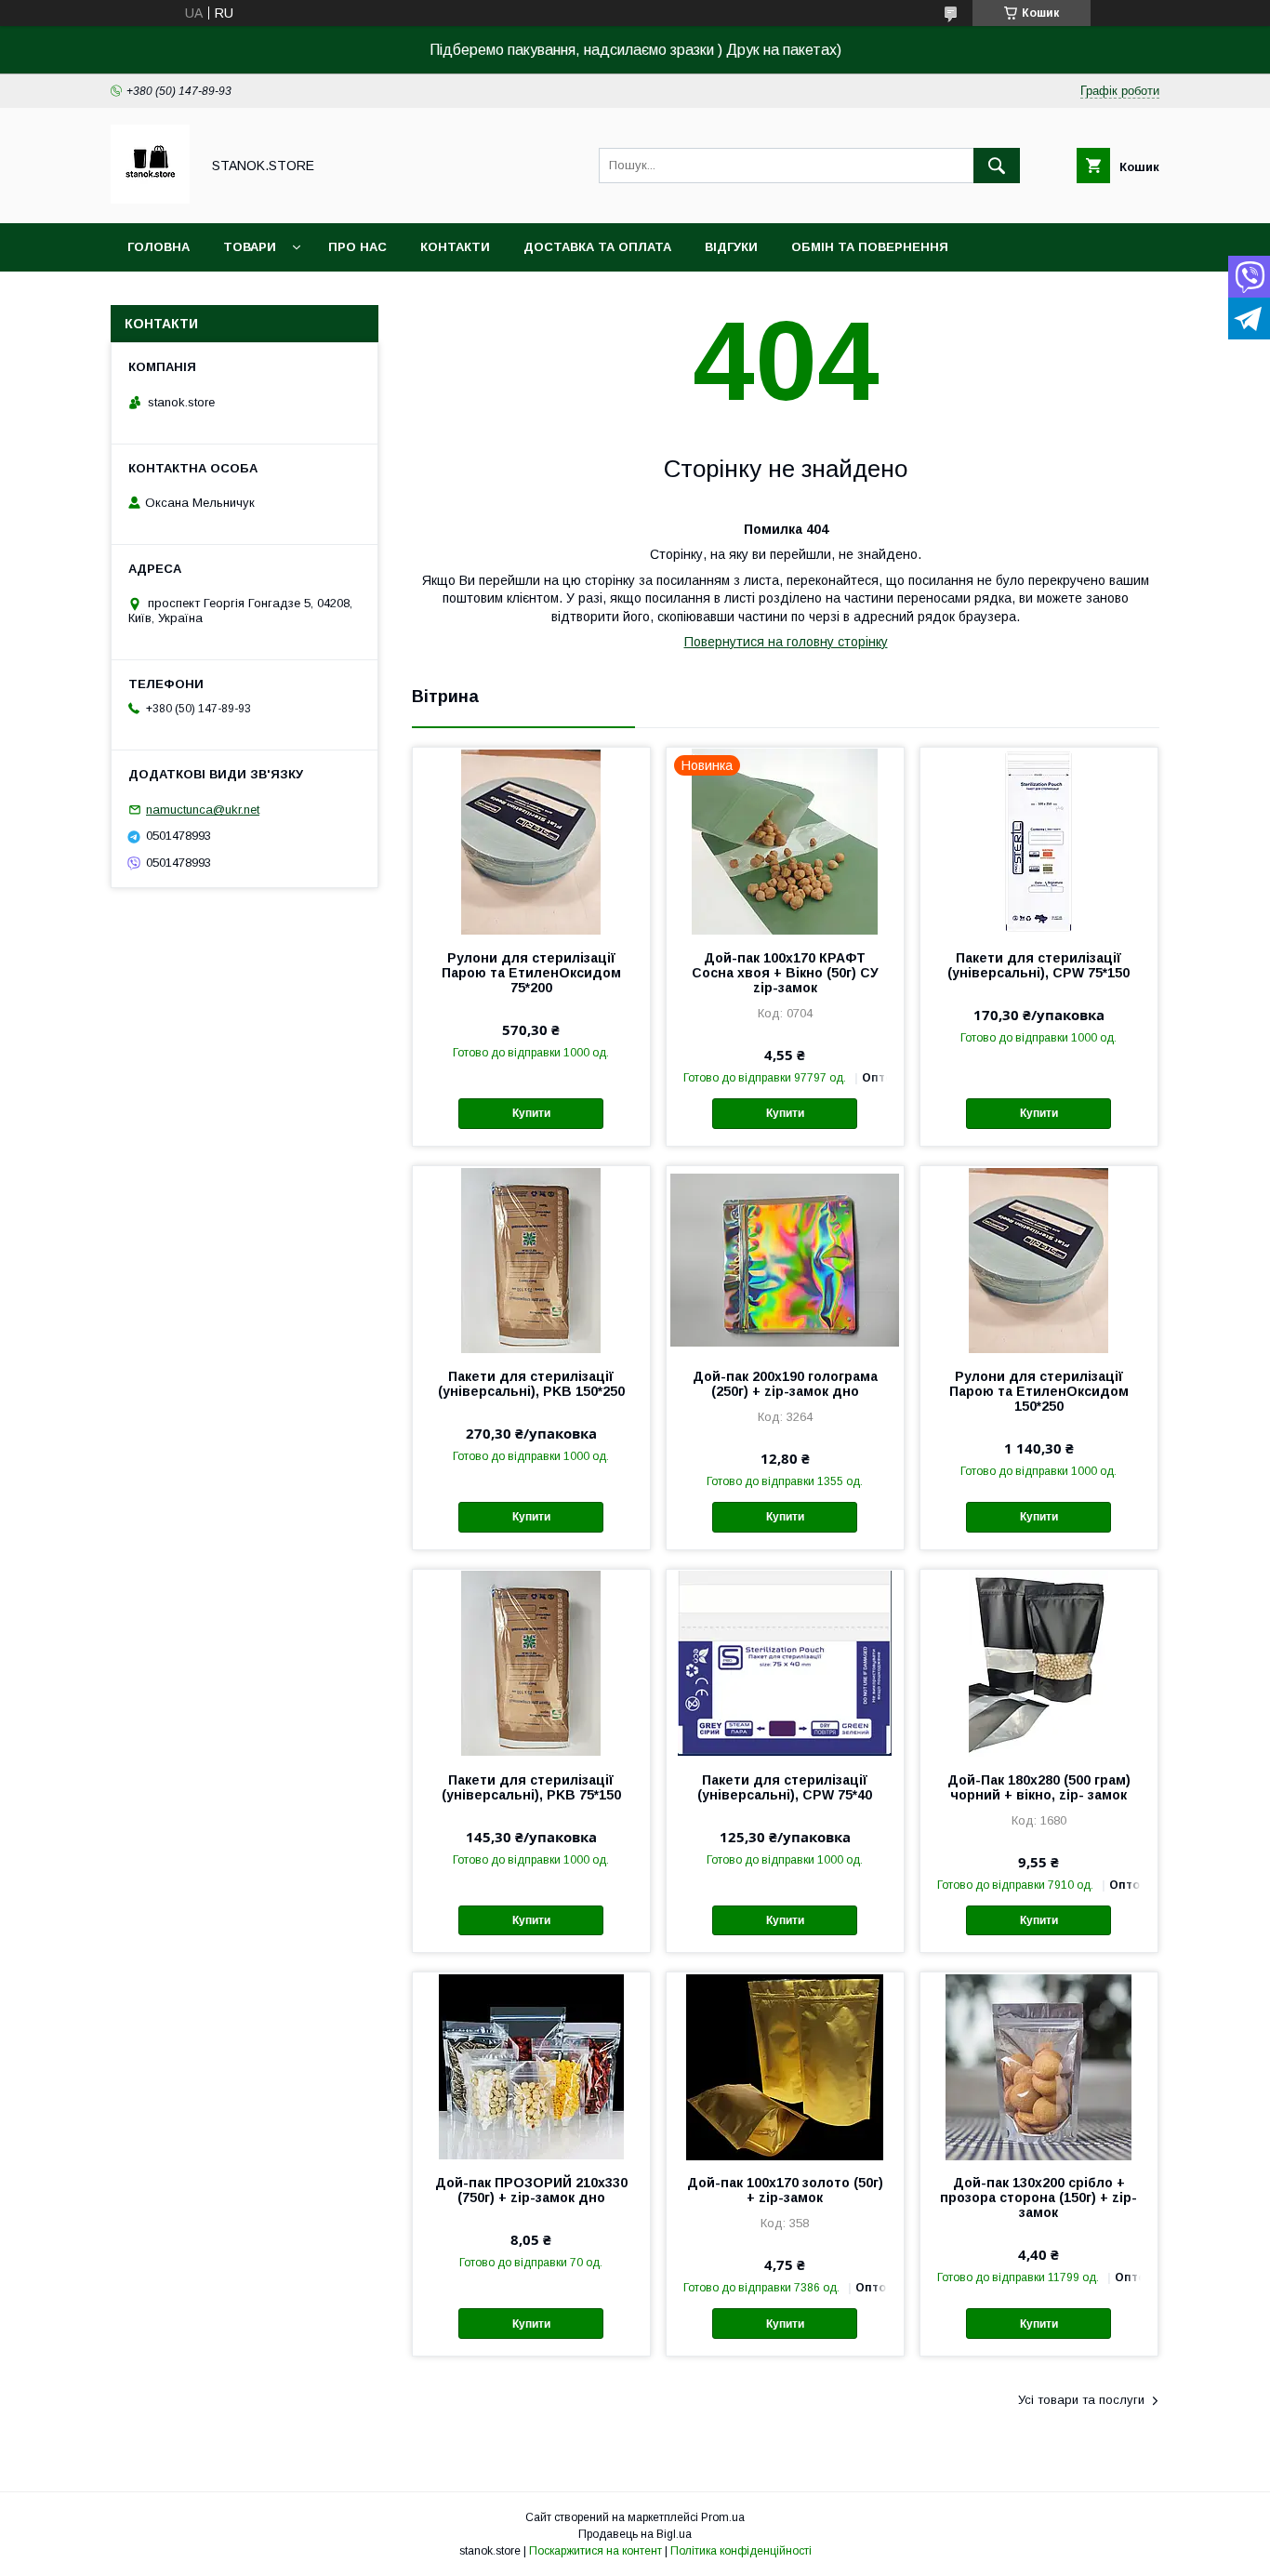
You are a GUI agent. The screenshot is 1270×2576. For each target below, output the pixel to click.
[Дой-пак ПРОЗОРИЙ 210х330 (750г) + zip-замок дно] (531, 2065)
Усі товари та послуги (1081, 2400)
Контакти (455, 247)
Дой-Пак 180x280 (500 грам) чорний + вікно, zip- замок (1039, 1787)
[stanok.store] (150, 199)
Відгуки (731, 247)
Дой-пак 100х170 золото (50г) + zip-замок (785, 2190)
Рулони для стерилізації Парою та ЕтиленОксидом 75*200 (531, 973)
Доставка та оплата (597, 247)
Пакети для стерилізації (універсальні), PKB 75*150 (531, 1787)
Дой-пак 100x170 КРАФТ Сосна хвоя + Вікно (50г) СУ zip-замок (785, 973)
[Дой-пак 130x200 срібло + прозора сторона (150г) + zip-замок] (1039, 2065)
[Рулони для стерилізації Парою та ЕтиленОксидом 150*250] (1039, 1259)
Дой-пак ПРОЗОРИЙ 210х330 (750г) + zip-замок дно (531, 2190)
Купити (531, 1113)
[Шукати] (997, 166)
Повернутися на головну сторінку (786, 642)
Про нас (357, 247)
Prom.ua (723, 2517)
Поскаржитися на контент (595, 2551)
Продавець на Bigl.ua (635, 2534)
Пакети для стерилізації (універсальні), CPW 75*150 (1038, 965)
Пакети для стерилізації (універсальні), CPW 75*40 (785, 1787)
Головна (159, 247)
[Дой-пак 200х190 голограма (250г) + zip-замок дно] (785, 1259)
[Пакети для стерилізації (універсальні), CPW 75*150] (1039, 841)
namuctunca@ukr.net (203, 810)
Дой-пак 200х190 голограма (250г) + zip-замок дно (785, 1384)
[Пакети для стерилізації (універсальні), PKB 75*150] (531, 1663)
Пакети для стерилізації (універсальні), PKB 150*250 (531, 1384)
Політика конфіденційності (741, 2551)
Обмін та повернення (870, 247)
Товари (250, 247)
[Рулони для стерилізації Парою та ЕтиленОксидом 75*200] (531, 841)
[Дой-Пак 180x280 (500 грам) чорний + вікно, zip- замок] (1039, 1663)
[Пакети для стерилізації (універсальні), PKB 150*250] (531, 1259)
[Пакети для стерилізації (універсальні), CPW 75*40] (785, 1663)
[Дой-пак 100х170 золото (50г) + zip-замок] (785, 2065)
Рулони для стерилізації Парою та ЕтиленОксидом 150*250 (1039, 1391)
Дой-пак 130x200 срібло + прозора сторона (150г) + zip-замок (1038, 2198)
